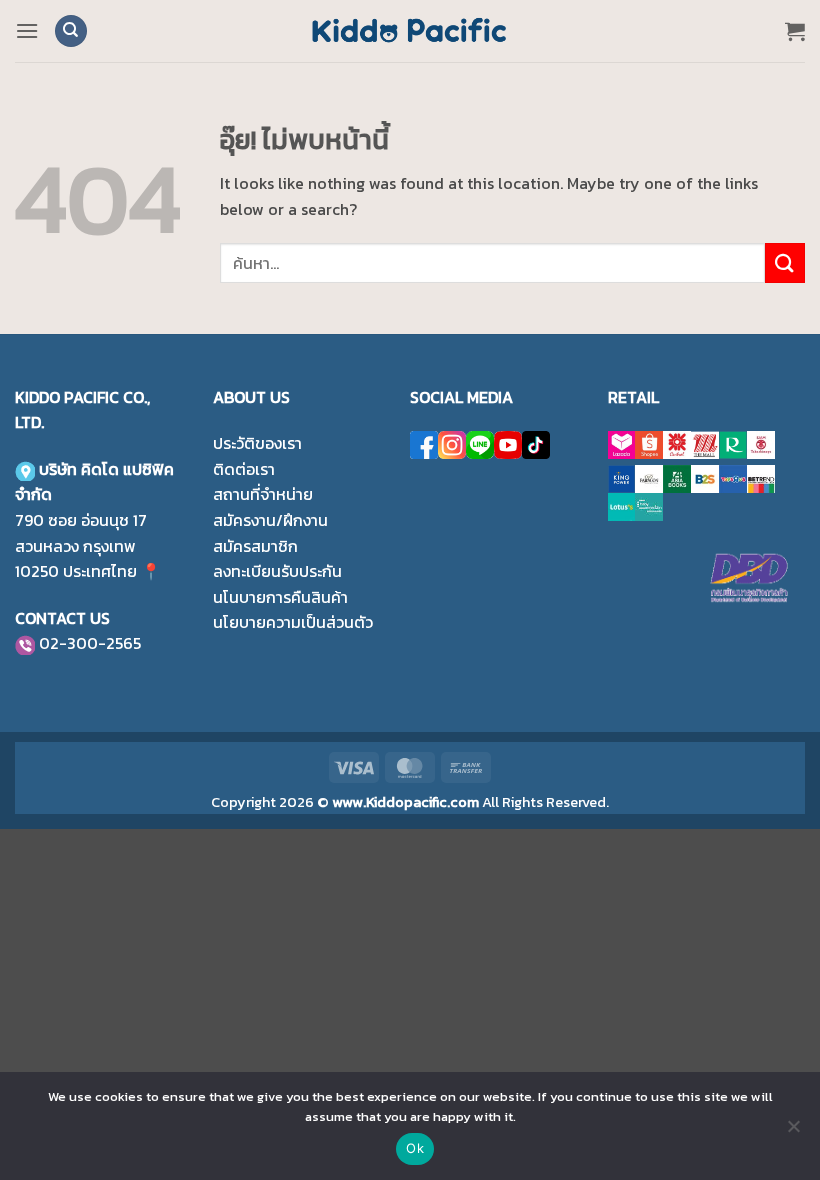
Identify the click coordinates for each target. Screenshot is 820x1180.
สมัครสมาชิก (255, 546)
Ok (415, 1148)
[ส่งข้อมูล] (785, 262)
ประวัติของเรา (257, 443)
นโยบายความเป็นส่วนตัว (293, 622)
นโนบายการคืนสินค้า (280, 597)
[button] (27, 30)
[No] (793, 1132)
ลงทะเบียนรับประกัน (277, 571)
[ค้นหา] (71, 31)
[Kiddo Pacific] (410, 31)
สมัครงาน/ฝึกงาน (270, 520)
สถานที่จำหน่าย (263, 494)
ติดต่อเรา (244, 469)
